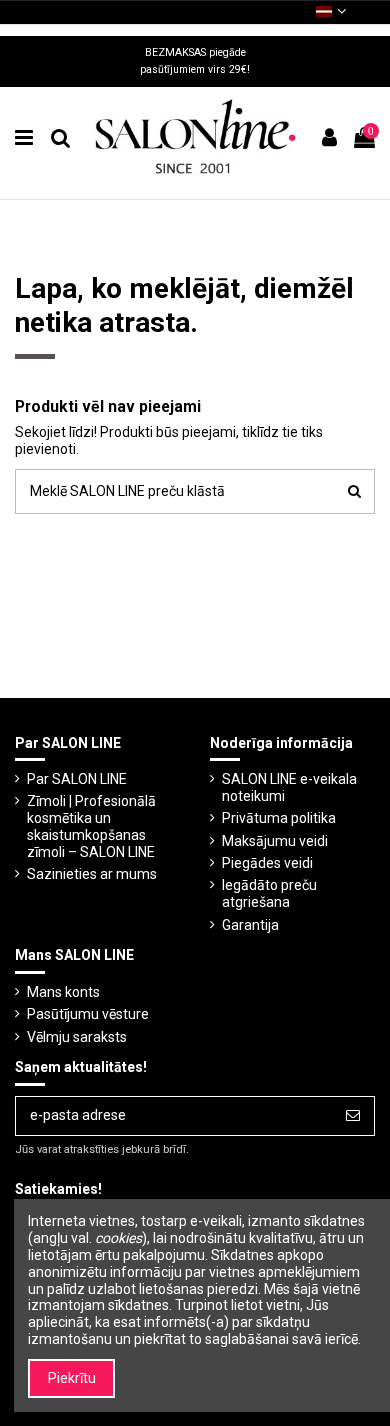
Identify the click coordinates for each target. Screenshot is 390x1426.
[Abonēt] (353, 1116)
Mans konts (63, 992)
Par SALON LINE (77, 779)
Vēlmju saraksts (77, 1037)
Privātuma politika (279, 818)
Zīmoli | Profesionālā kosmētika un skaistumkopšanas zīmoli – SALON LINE (91, 826)
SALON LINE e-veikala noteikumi (289, 787)
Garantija (250, 925)
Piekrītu (72, 1378)
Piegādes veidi (267, 863)
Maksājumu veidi (275, 841)
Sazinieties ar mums (92, 874)
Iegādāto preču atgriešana (269, 893)
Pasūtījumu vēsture (88, 1014)
